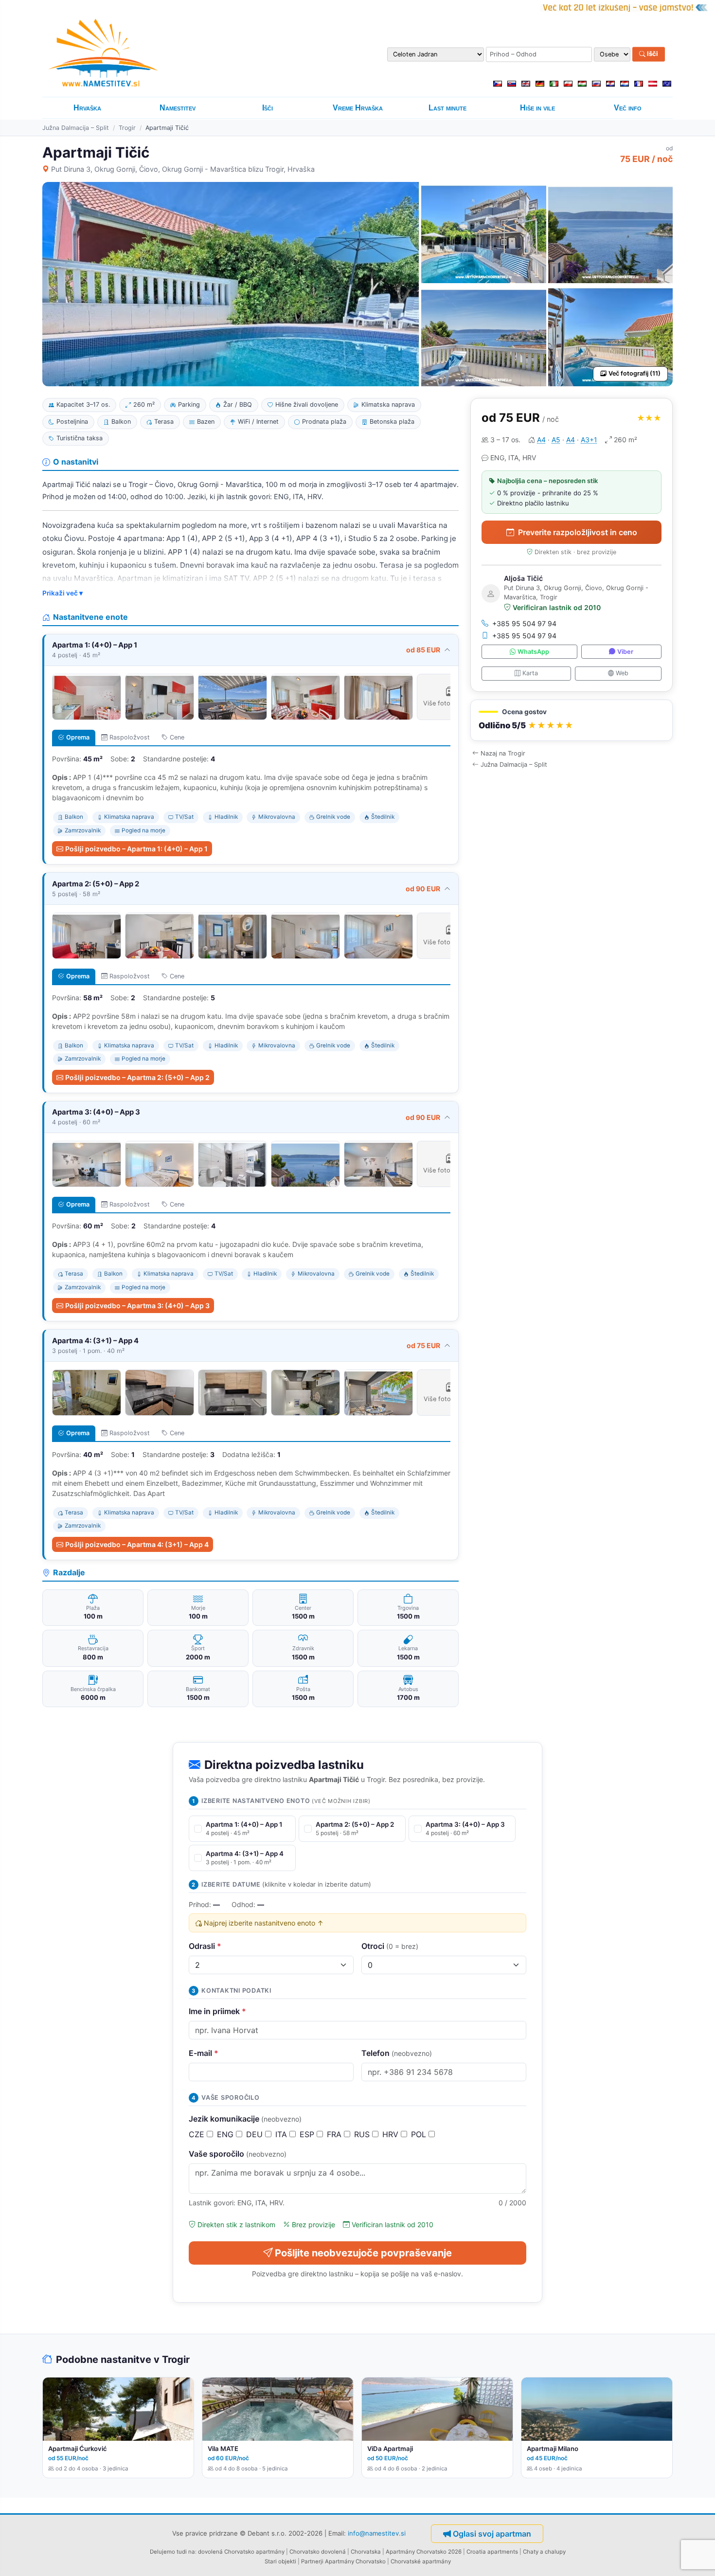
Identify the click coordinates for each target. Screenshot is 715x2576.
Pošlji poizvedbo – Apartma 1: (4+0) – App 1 (136, 849)
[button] (572, 720)
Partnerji (312, 2561)
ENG (226, 2134)
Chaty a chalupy (544, 2552)
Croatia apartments (492, 2552)
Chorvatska (366, 2552)
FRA (335, 2134)
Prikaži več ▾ (63, 593)
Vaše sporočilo (238, 2154)
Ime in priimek (217, 2011)
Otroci (390, 1946)
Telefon (397, 2053)
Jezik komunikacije (245, 2119)
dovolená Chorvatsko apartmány (241, 2552)
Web (622, 673)
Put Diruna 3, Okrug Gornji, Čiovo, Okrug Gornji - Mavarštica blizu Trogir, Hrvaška (183, 169)
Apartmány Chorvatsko (355, 2561)
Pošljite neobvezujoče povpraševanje (363, 2253)
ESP (308, 2134)
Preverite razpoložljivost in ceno (578, 532)
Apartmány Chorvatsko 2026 (424, 2552)
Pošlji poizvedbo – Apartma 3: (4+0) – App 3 (137, 1306)
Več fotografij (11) (635, 373)
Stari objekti (280, 2561)
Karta (530, 673)
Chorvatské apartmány (421, 2561)
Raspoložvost (130, 737)
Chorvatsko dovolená (318, 2552)
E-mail (204, 2053)
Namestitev (178, 108)
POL (420, 2134)
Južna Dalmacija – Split (76, 128)
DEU (256, 2134)
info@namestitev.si (377, 2533)
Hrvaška (87, 108)
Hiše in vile (537, 108)
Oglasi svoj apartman (492, 2534)
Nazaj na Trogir (503, 753)
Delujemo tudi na (172, 2552)
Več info (628, 108)
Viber (625, 652)
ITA (282, 2134)
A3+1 (589, 440)
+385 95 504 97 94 (524, 623)
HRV (392, 2134)
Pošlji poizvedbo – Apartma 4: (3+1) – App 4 (137, 1544)
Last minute (447, 108)
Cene (177, 737)
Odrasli (205, 1946)
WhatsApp (533, 652)
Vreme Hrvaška (358, 108)
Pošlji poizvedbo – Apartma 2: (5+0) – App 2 (137, 1077)
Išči (652, 54)
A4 (541, 440)
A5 (556, 440)
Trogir (127, 128)
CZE (198, 2134)
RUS (363, 2134)
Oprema (78, 737)
